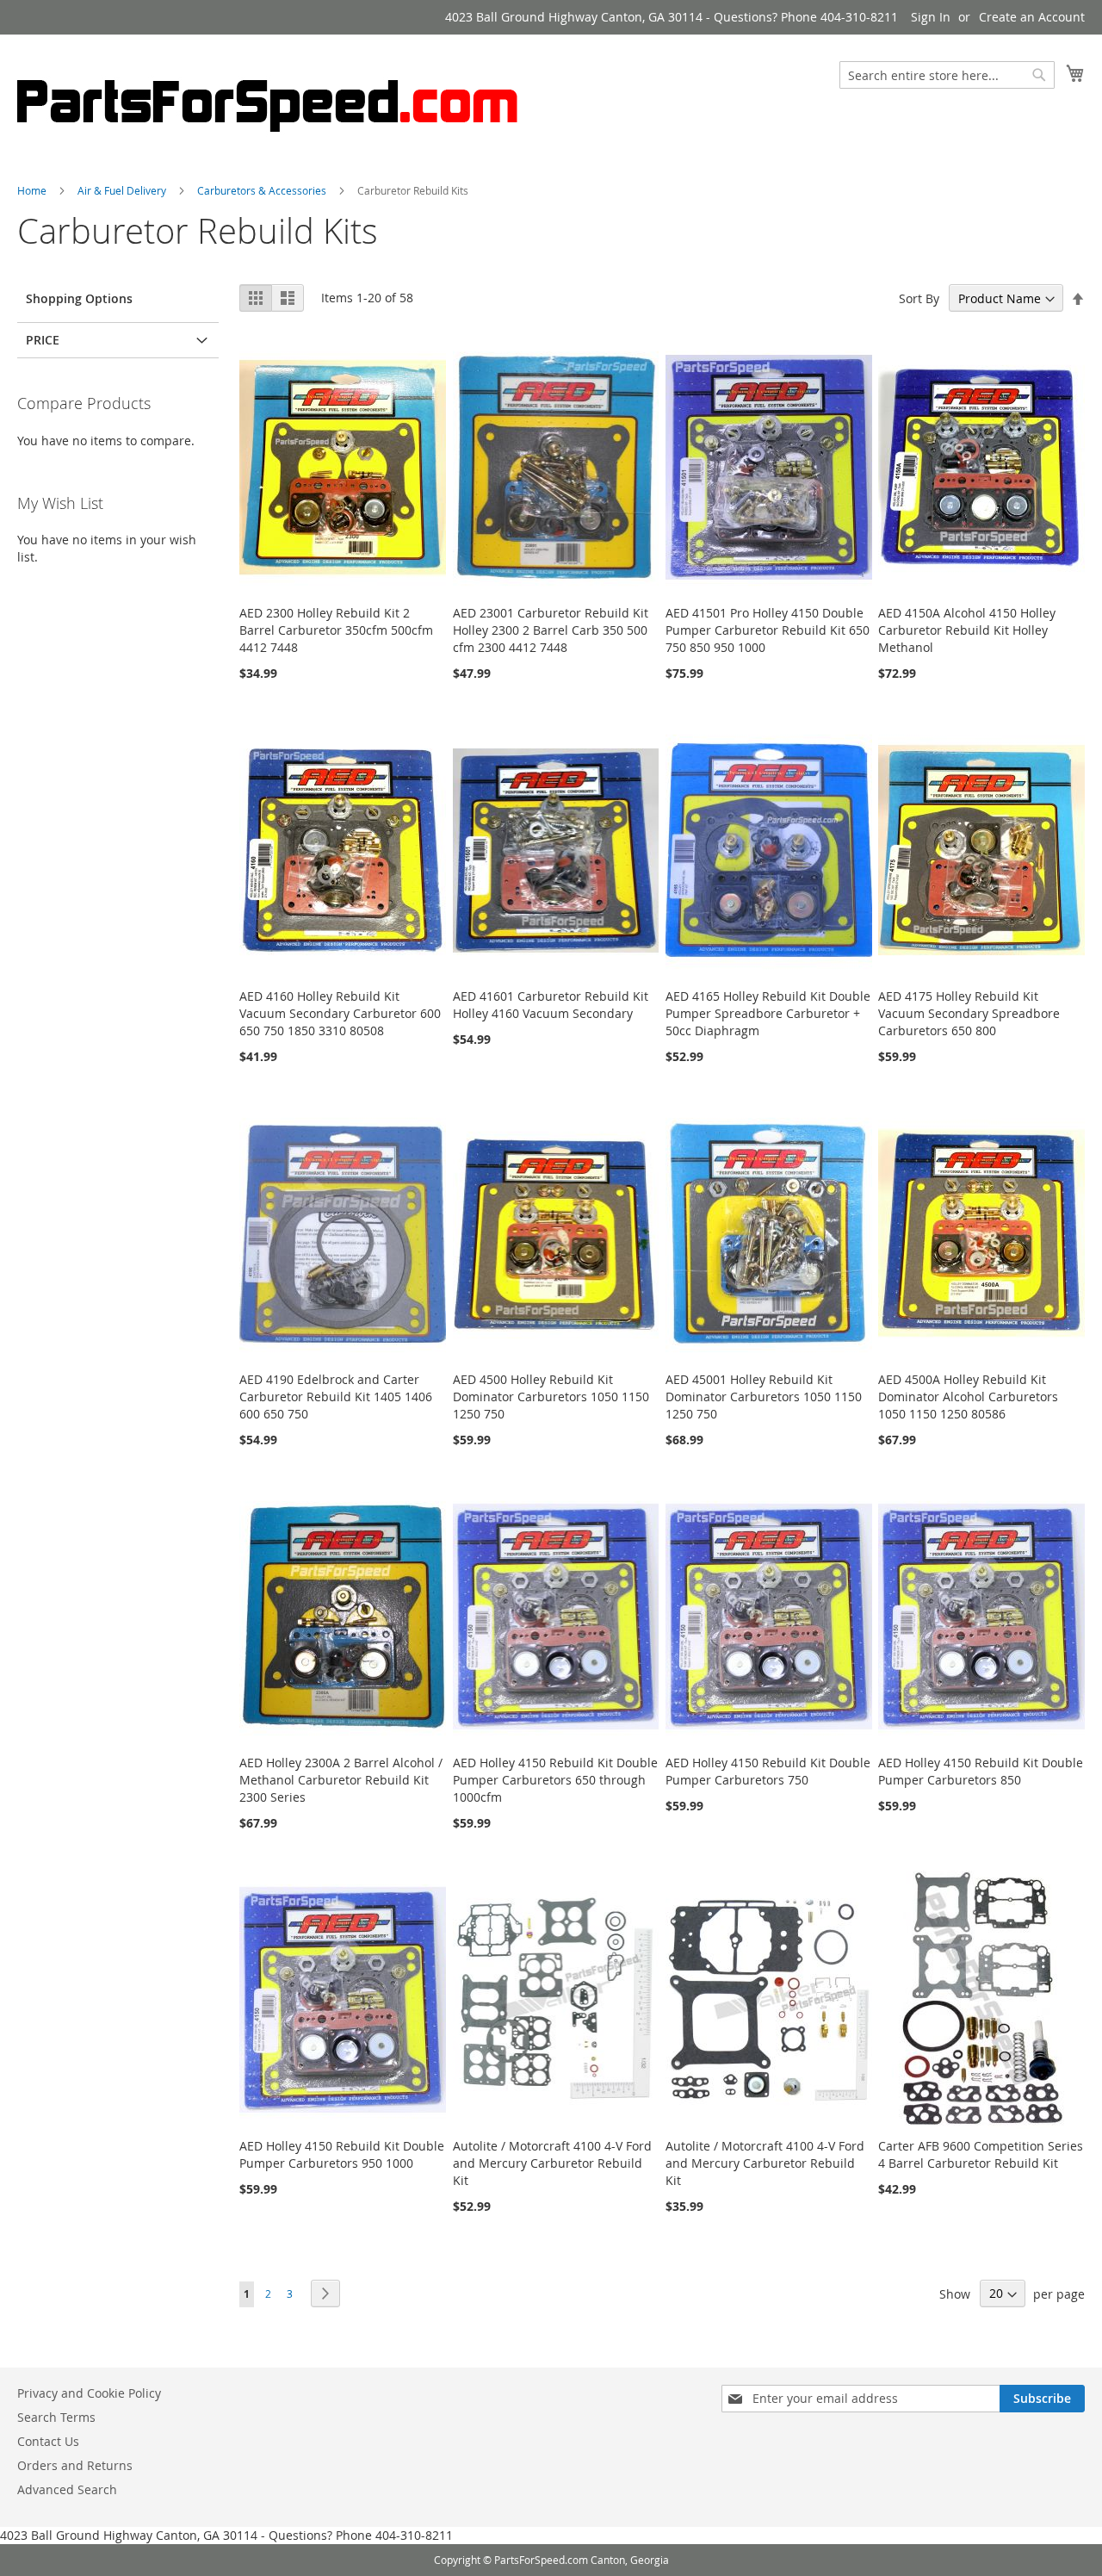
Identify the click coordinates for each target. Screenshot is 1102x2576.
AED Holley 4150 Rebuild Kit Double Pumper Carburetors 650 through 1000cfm (555, 1780)
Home (32, 190)
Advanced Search (67, 2489)
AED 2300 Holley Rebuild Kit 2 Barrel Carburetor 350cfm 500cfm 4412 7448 (336, 630)
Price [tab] (43, 340)
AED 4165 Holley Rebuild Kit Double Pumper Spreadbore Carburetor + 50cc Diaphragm (768, 1013)
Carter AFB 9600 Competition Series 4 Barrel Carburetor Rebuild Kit (981, 2154)
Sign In (931, 17)
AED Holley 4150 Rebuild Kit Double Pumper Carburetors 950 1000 (342, 2154)
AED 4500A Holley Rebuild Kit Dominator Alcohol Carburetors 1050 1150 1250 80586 (968, 1397)
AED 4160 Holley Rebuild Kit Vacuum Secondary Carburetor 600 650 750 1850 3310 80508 (340, 1013)
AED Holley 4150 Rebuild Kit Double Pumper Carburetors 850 (981, 1771)
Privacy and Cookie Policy (89, 2393)
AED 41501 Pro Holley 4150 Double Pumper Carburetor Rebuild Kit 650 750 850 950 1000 (768, 630)
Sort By (919, 298)
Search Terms (56, 2417)
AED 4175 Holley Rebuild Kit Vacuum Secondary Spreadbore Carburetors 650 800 (969, 1013)
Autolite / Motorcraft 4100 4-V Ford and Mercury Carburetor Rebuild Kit (552, 2163)
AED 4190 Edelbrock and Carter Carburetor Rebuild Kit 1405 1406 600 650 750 (336, 1397)
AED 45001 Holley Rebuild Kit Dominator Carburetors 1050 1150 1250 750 (764, 1397)
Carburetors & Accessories (262, 190)
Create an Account (1032, 17)
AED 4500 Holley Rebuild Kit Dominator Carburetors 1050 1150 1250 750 (551, 1397)
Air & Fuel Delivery (122, 190)
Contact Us (48, 2441)
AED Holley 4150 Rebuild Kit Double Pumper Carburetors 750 (768, 1771)
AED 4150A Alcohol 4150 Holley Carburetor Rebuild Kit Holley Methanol (967, 630)
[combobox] (947, 75)
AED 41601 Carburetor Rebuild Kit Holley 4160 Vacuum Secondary (551, 1005)
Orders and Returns (75, 2465)
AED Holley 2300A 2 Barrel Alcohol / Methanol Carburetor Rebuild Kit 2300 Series (341, 1780)
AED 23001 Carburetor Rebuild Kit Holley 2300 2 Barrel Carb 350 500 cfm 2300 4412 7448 (551, 630)
